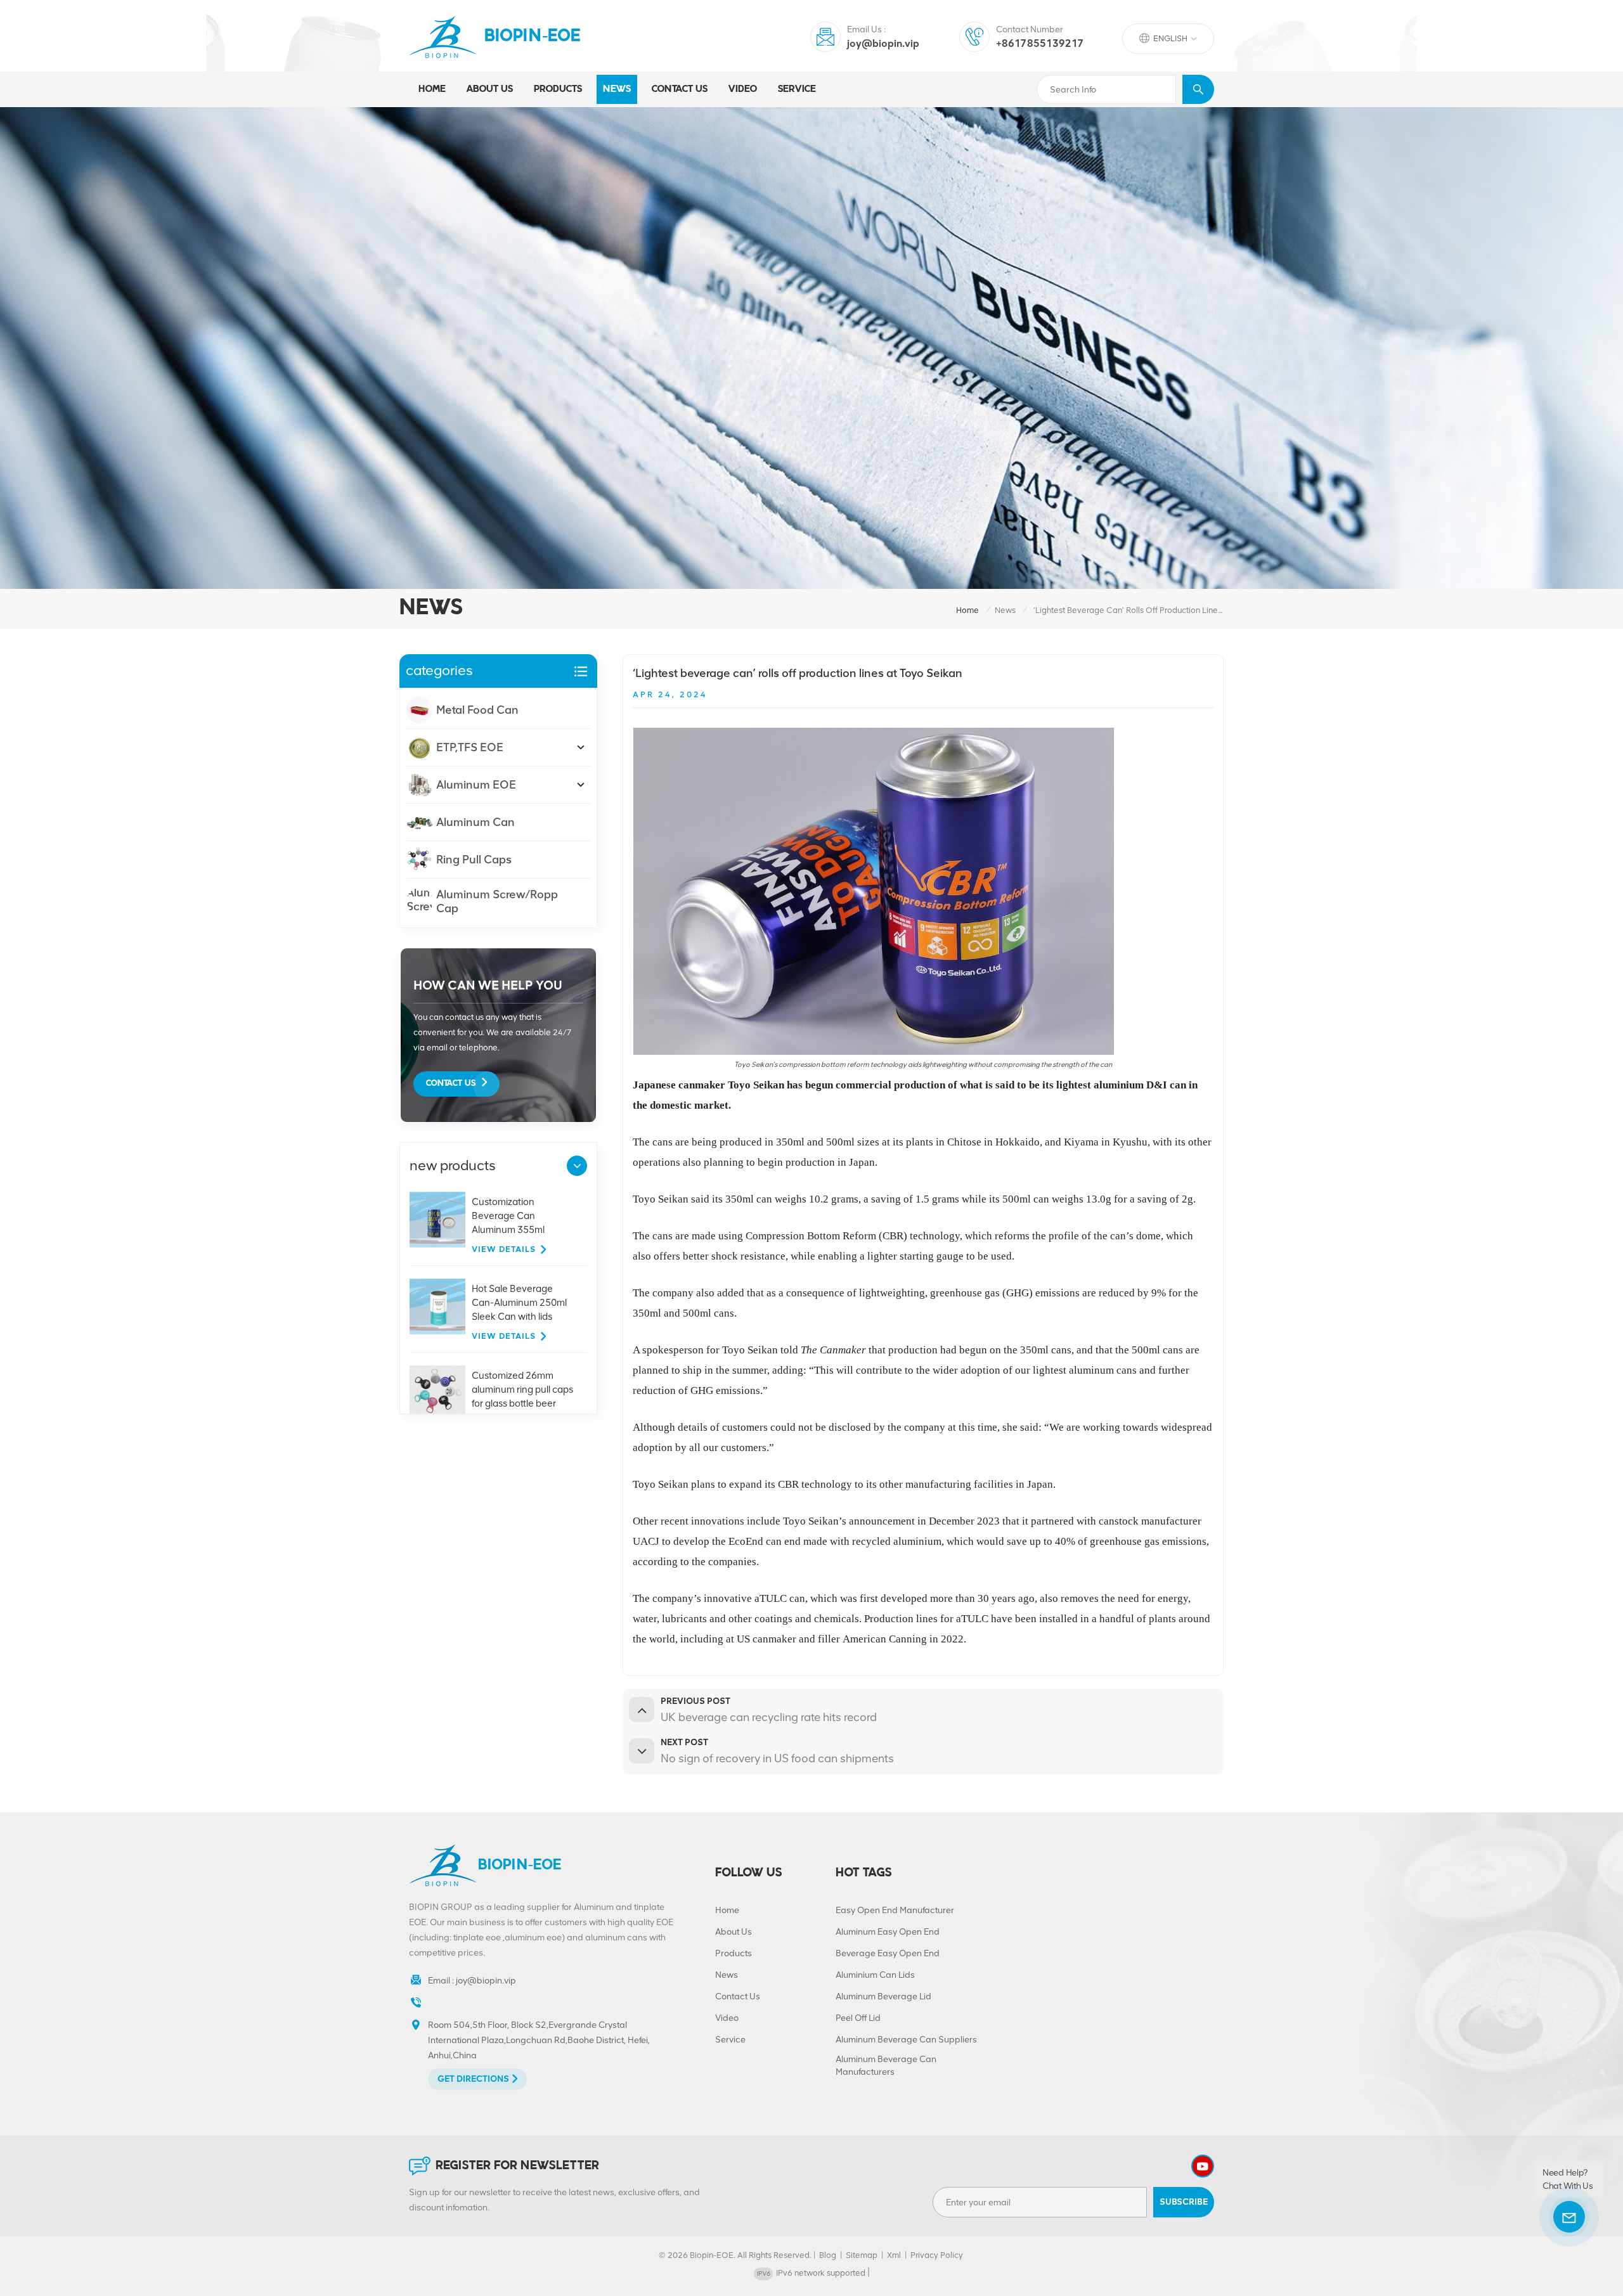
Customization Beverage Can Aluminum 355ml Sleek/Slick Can (508, 1216)
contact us (680, 89)
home (967, 610)
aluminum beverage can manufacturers (886, 2066)
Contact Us (451, 1084)
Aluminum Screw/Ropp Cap (497, 901)
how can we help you (488, 985)
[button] (577, 1166)
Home (432, 89)
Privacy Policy (937, 2255)
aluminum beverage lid (883, 1996)
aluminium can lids (875, 1975)
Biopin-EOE (533, 37)
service (797, 89)
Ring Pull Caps (474, 860)
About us (490, 89)
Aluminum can (475, 822)
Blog (828, 2255)
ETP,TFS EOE (470, 747)
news (617, 89)
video (743, 89)
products (558, 89)
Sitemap (862, 2255)
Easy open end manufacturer (895, 1910)
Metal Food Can (477, 710)
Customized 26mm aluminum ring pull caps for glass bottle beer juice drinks (522, 1390)
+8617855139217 (1040, 43)
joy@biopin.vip (883, 43)
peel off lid (858, 2018)
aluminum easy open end (888, 1932)
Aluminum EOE (476, 785)
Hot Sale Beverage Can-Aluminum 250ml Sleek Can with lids (519, 1303)
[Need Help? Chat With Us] (1569, 2217)
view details (504, 1249)
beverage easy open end (888, 1953)
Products (734, 1953)
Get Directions (473, 2079)
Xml (894, 2255)
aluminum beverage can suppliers (906, 2040)
